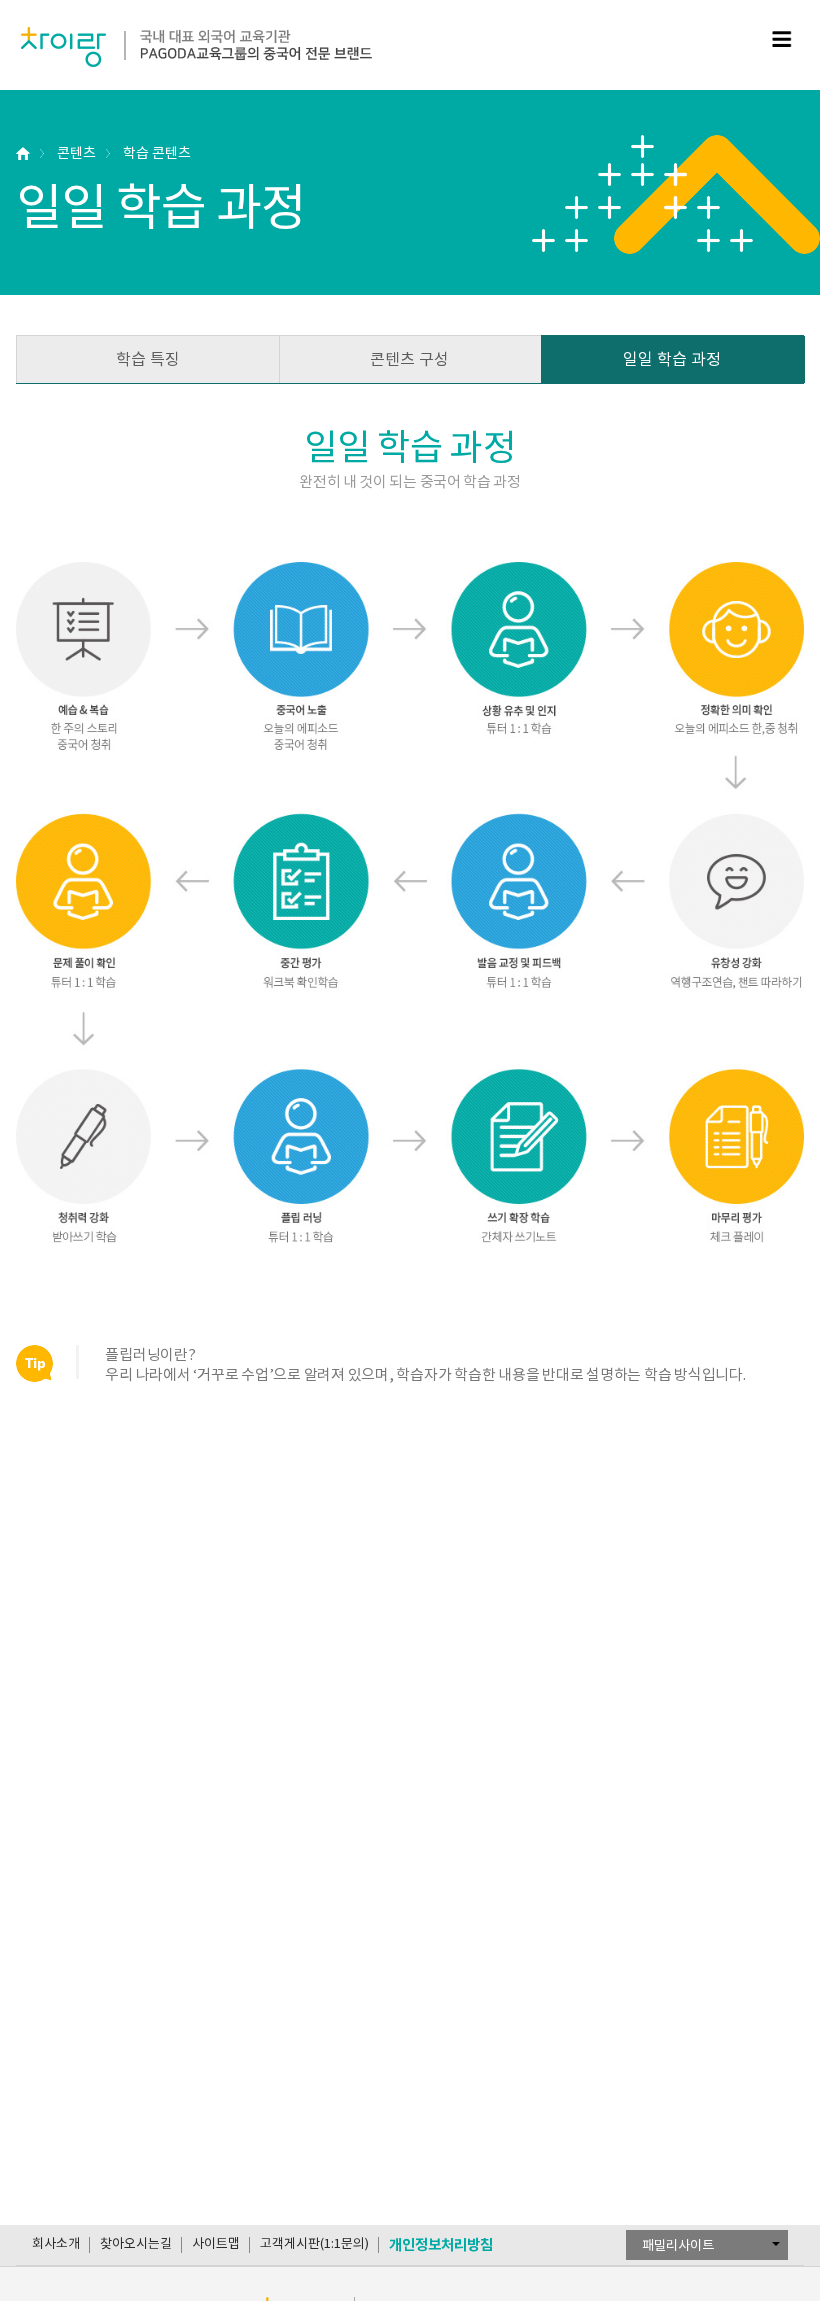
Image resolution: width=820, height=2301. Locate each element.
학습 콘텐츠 (157, 153)
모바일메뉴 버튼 (782, 39)
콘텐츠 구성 (409, 359)
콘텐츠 (76, 153)
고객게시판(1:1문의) (314, 2243)
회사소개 (56, 2243)
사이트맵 (216, 2243)
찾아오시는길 (136, 2243)
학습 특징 (148, 359)
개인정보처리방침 (441, 2244)
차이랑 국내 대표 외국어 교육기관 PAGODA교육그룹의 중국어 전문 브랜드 (196, 47)
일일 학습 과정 (672, 359)
